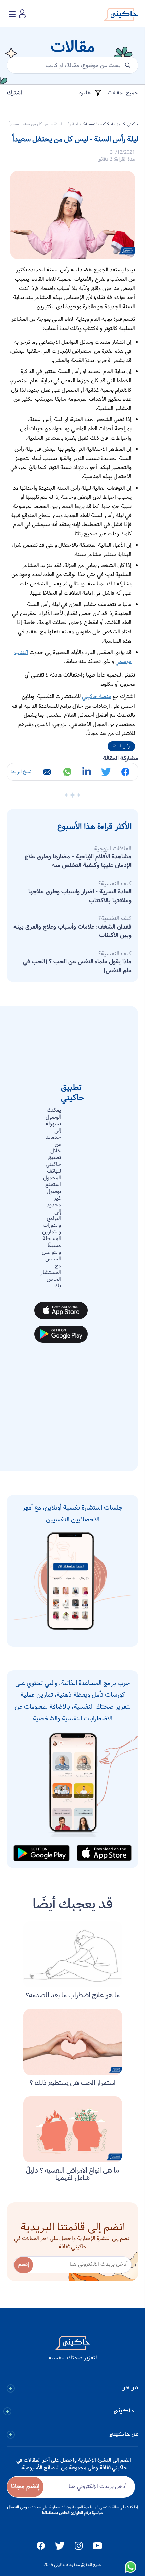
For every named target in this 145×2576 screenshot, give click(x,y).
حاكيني (133, 124)
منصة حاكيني (97, 697)
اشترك (14, 93)
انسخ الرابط (22, 772)
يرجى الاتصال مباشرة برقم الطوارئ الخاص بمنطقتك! (55, 2510)
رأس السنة (121, 746)
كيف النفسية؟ (94, 124)
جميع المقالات (123, 93)
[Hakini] (121, 16)
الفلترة (87, 93)
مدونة (116, 124)
